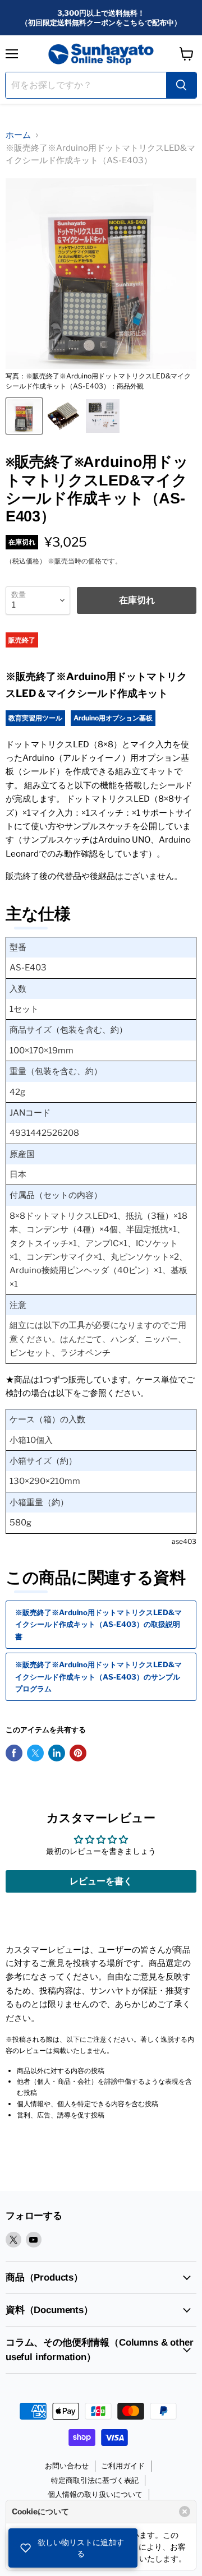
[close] (185, 2512)
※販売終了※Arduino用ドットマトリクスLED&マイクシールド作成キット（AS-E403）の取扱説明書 (98, 1624)
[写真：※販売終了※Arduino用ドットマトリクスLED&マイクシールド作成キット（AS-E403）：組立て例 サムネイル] (63, 416)
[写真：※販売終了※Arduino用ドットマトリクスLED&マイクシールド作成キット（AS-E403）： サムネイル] (103, 416)
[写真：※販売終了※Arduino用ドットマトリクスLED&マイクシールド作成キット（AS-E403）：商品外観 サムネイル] (24, 416)
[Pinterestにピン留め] (78, 1753)
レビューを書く (101, 1881)
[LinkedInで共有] (57, 1753)
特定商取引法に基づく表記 (95, 2480)
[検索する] (181, 85)
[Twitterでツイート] (35, 1753)
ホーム (18, 135)
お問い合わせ (67, 2466)
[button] (73, 2548)
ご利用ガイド (123, 2466)
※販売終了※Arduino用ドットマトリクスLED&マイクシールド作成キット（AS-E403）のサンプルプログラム (98, 1677)
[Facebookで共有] (14, 1753)
